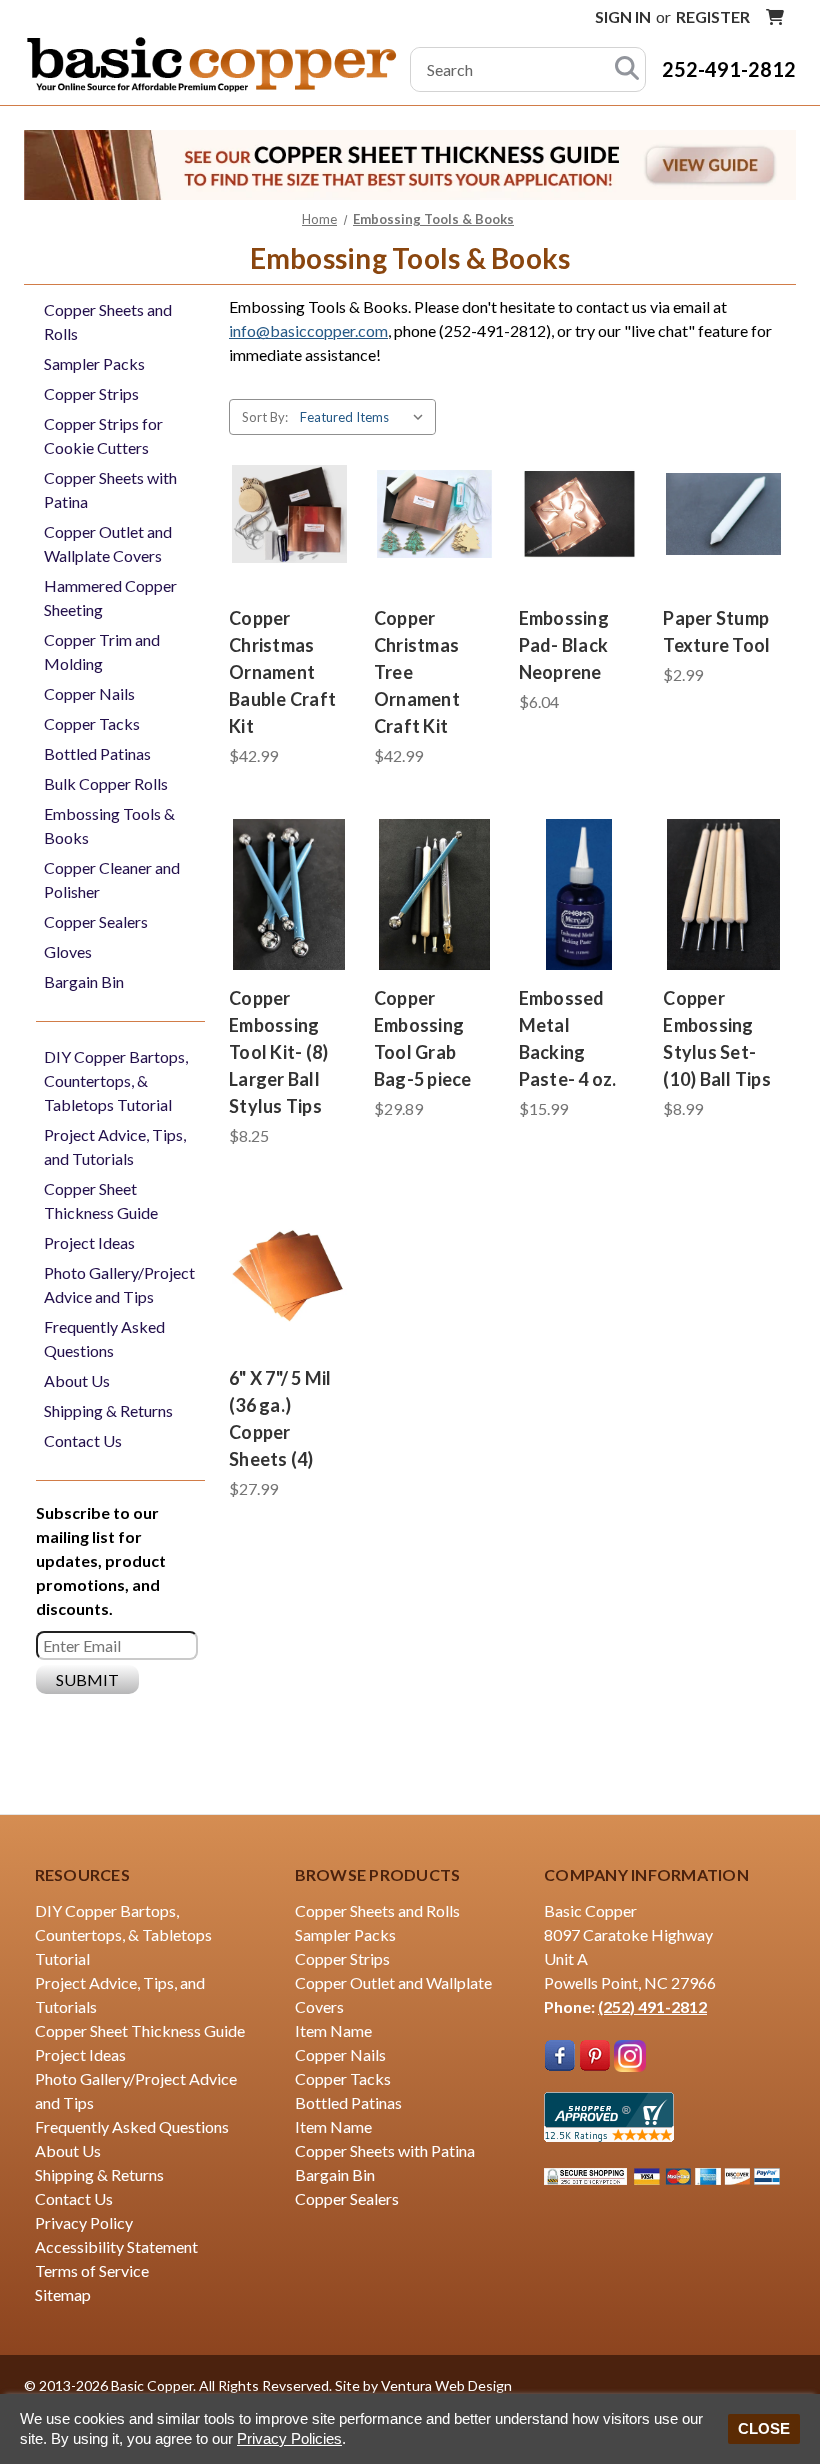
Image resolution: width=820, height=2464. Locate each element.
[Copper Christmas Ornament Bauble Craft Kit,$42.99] (289, 513)
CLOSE (764, 2428)
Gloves (68, 951)
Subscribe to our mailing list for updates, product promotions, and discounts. (101, 1560)
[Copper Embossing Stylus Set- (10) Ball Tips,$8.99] (723, 894)
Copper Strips (91, 393)
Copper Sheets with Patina (110, 489)
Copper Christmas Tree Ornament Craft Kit (417, 672)
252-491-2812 (729, 69)
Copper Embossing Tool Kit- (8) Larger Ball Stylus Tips (278, 1052)
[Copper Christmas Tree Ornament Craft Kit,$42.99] (434, 513)
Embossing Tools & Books (109, 825)
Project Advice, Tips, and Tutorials (115, 1146)
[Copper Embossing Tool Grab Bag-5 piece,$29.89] (434, 894)
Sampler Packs (94, 363)
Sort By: (265, 417)
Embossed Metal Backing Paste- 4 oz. (568, 1038)
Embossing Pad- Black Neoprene (564, 645)
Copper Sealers (96, 921)
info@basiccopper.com (308, 330)
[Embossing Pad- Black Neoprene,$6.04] (579, 513)
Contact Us (83, 1440)
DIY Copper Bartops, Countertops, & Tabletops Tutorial (116, 1080)
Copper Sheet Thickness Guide (101, 1200)
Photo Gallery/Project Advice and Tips (119, 1284)
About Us (77, 1380)
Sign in (623, 16)
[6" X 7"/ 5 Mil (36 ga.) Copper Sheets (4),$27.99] (289, 1274)
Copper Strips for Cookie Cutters (103, 435)
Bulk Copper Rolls (106, 783)
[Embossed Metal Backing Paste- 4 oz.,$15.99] (579, 894)
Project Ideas (89, 1242)
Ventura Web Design (446, 2385)
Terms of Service (92, 2270)
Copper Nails (89, 693)
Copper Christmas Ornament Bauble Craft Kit (282, 672)
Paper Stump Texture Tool (716, 631)
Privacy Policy (84, 2222)
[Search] (627, 69)
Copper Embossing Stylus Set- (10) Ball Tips (717, 1038)
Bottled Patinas (97, 753)
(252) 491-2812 (652, 2006)
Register (713, 16)
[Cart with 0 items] (775, 17)
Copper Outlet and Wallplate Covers (108, 543)
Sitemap (63, 2294)
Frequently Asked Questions (104, 1338)
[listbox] (366, 417)
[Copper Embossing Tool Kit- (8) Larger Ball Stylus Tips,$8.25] (289, 894)
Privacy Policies (289, 2438)
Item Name (333, 2030)
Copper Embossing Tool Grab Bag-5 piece (423, 1038)
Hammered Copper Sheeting (110, 597)
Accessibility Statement (116, 2246)
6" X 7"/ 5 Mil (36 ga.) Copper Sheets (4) (280, 1418)
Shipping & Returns (108, 1410)
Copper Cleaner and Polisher (112, 879)
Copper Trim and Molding (102, 651)
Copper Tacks (92, 723)
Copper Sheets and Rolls (108, 321)
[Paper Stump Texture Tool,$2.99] (723, 513)
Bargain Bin (84, 981)
